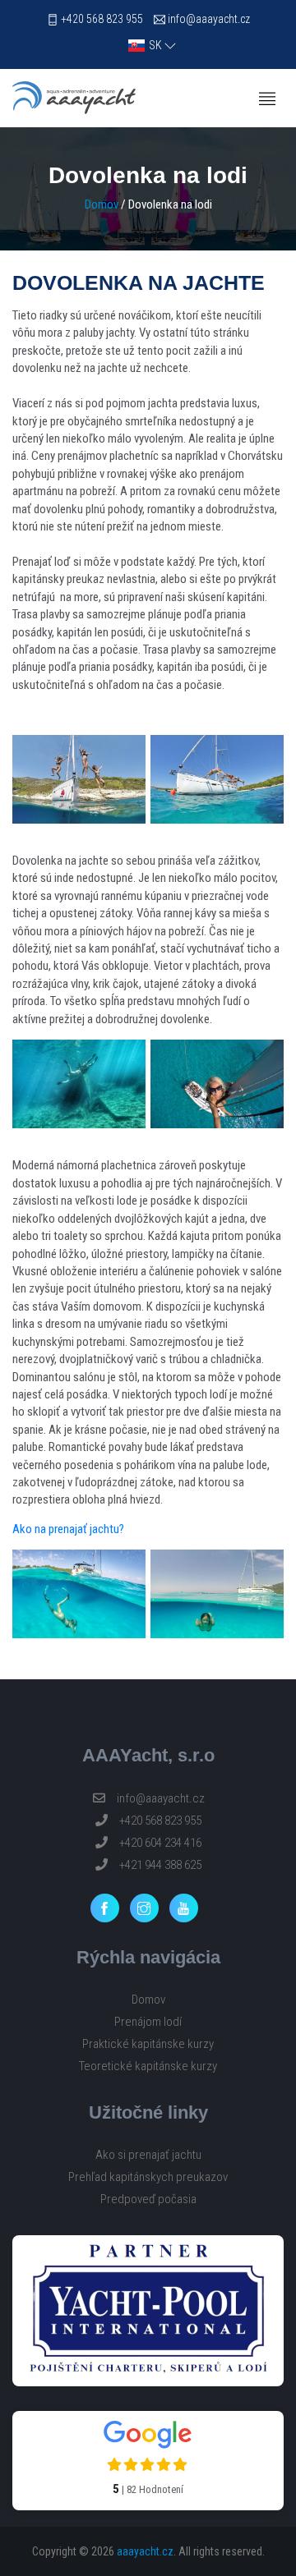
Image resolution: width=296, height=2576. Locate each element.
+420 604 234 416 (159, 1843)
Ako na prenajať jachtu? (68, 1529)
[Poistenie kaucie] (148, 2311)
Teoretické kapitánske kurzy (148, 2066)
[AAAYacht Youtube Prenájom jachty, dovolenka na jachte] (188, 1908)
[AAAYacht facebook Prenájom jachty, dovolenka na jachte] (109, 1908)
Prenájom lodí (148, 2022)
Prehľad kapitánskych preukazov (148, 2177)
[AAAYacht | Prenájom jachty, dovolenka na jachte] (74, 98)
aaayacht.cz (145, 2551)
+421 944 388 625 (159, 1865)
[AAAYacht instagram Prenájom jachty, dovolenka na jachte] (148, 1908)
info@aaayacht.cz (209, 19)
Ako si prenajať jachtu (148, 2155)
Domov (102, 204)
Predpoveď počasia (148, 2199)
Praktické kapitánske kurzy (148, 2044)
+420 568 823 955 (102, 19)
